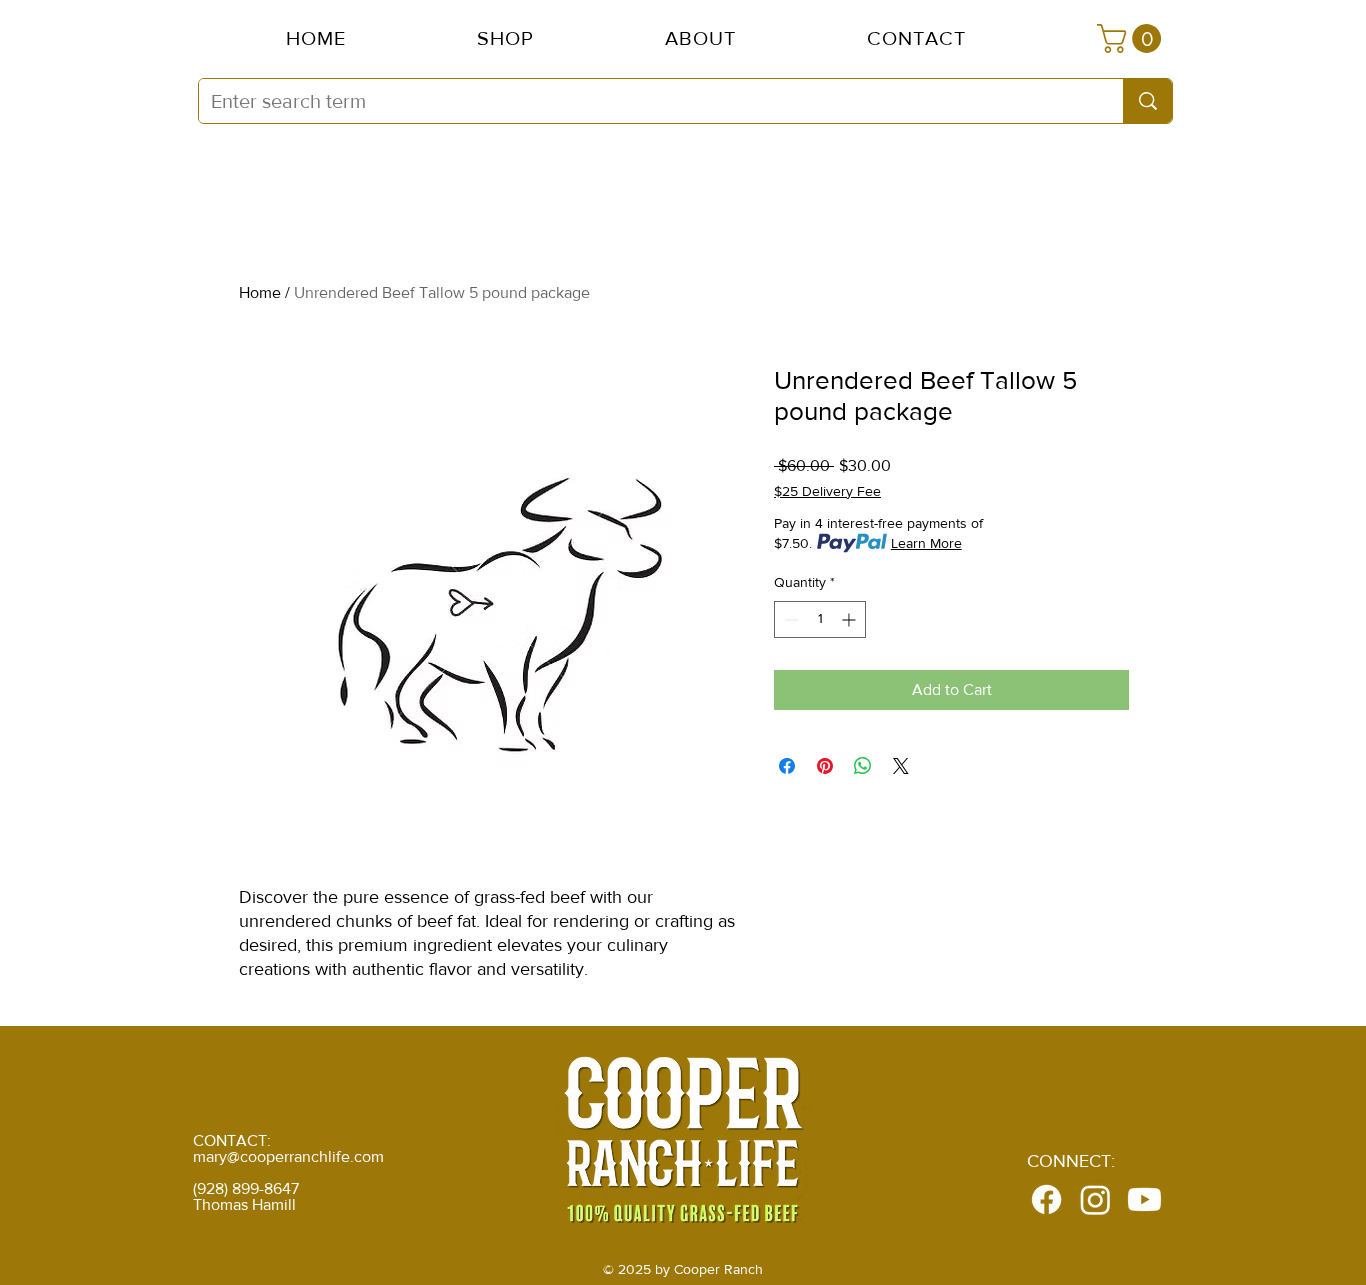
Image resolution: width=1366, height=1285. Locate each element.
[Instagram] (1095, 1199)
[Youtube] (1144, 1199)
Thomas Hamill (244, 1204)
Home (260, 292)
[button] (700, 38)
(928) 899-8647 (246, 1188)
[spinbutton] (820, 619)
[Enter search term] (1147, 101)
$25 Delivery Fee (827, 491)
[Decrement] (789, 619)
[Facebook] (1046, 1199)
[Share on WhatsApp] (863, 766)
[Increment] (850, 619)
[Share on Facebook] (787, 766)
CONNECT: (1071, 1161)
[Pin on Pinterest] (825, 766)
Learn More (926, 543)
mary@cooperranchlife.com (288, 1156)
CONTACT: (232, 1140)
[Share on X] (901, 766)
